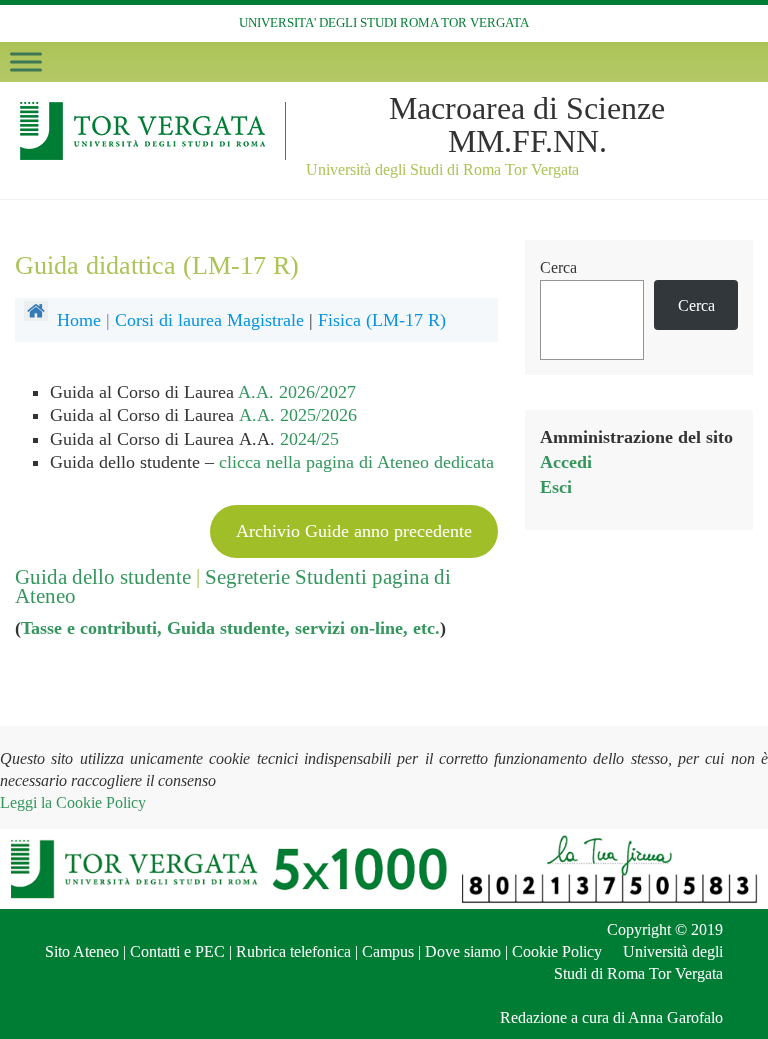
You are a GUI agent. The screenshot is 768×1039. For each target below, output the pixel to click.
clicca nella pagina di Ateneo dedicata (356, 462)
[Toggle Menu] (26, 61)
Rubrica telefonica (293, 951)
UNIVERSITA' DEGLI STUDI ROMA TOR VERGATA (384, 22)
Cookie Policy (557, 951)
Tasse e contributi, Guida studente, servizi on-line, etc (228, 628)
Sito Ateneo (82, 951)
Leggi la (73, 802)
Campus (388, 951)
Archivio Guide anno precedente (354, 531)
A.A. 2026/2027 (297, 392)
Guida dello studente (103, 577)
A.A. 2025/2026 (298, 415)
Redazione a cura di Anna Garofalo (611, 1017)
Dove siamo (463, 951)
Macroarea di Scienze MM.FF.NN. (527, 124)
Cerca (558, 267)
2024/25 (309, 439)
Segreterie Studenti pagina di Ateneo (233, 586)
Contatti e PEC (177, 951)
